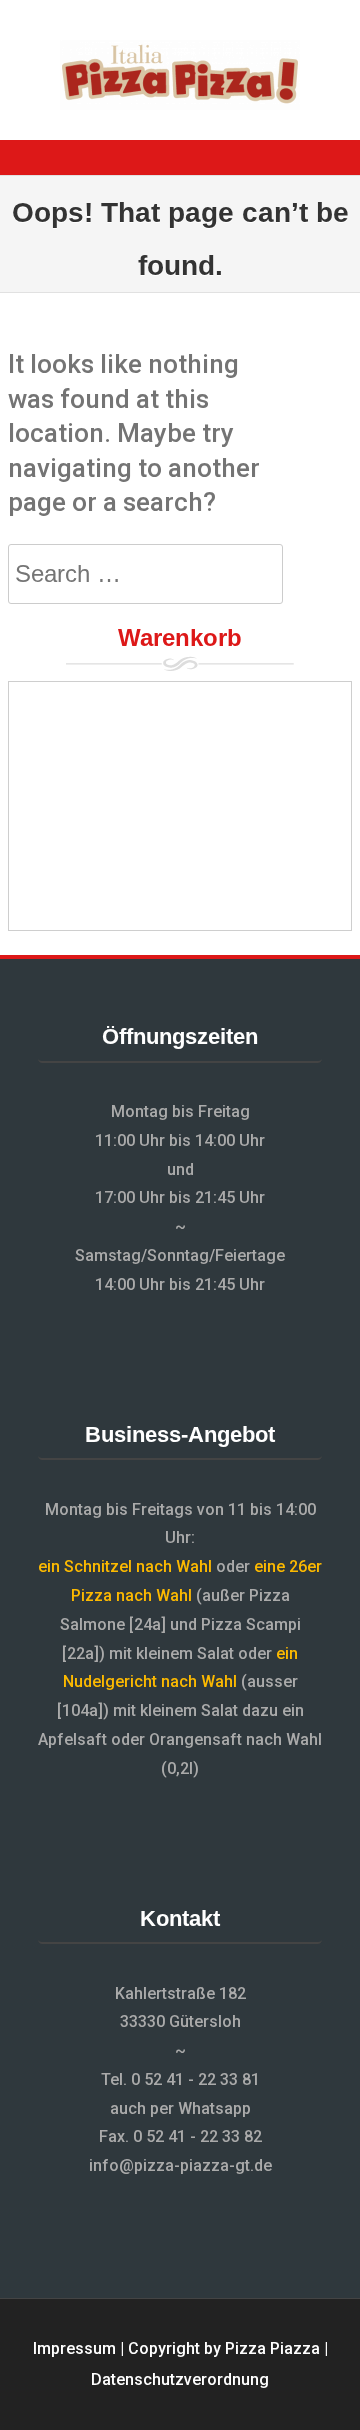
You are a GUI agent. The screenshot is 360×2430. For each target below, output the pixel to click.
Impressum (74, 2348)
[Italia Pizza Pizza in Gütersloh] (180, 104)
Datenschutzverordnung (180, 2379)
